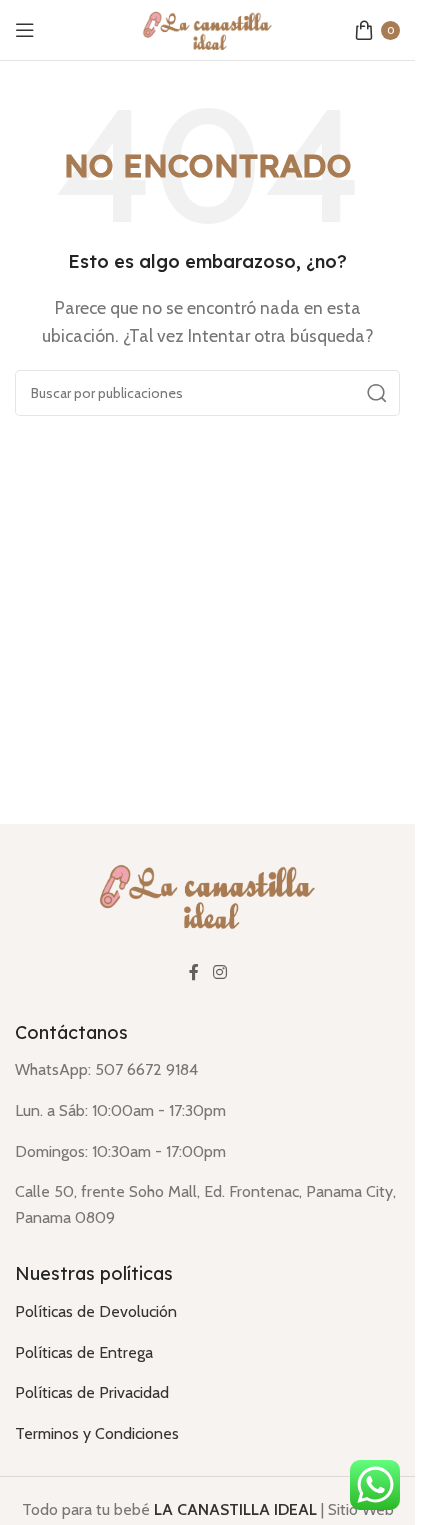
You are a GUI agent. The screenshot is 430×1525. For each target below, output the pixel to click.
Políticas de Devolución (96, 1311)
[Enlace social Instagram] (219, 972)
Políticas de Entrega (84, 1352)
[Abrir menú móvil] (25, 30)
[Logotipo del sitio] (207, 28)
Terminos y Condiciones (97, 1433)
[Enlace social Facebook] (194, 972)
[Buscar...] (377, 393)
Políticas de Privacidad (92, 1392)
